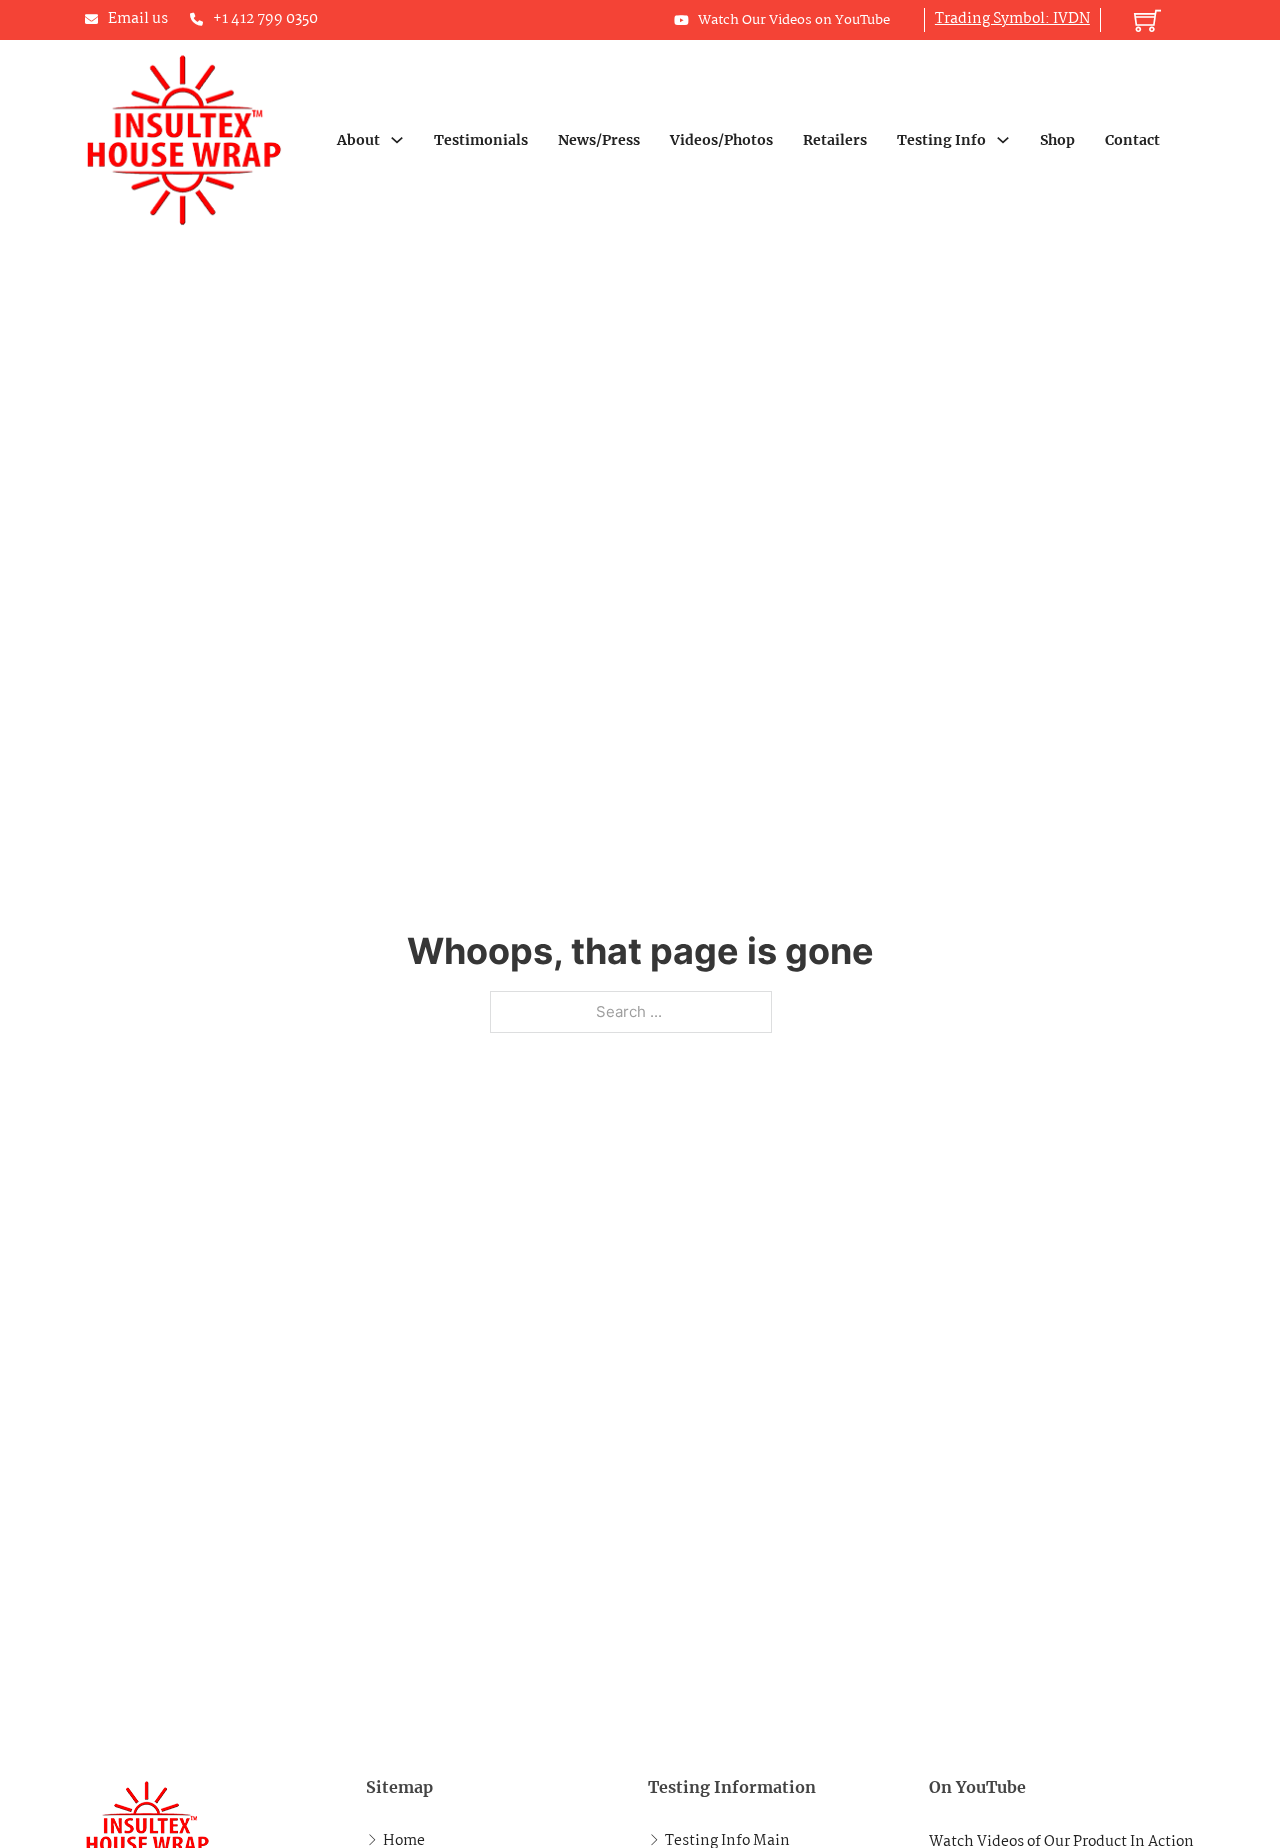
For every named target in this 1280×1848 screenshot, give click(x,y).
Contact (1132, 140)
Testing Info (941, 140)
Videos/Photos (721, 140)
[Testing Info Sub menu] (1003, 140)
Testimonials (481, 140)
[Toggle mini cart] (1147, 20)
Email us (138, 19)
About (358, 140)
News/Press (599, 140)
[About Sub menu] (397, 140)
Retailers (835, 140)
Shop (1057, 140)
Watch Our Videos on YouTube (794, 20)
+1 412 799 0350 (265, 19)
